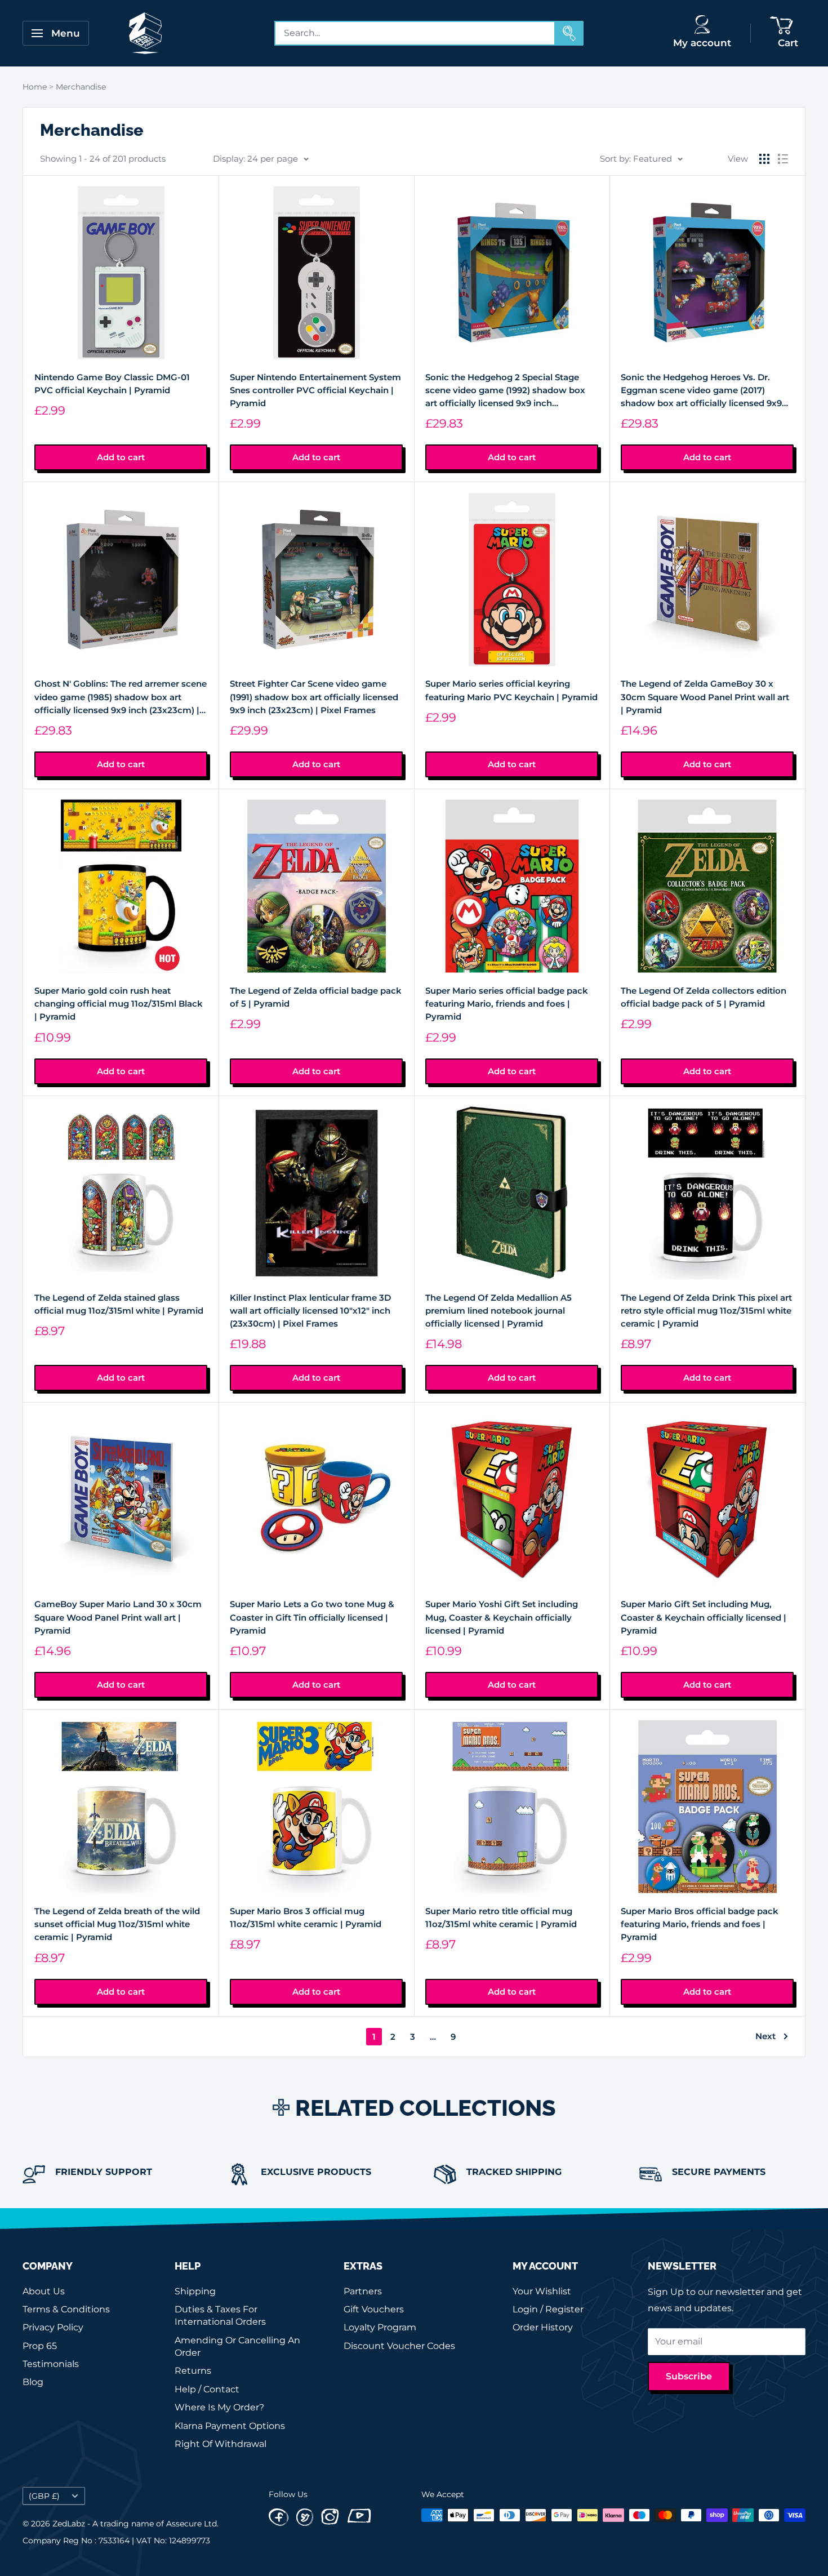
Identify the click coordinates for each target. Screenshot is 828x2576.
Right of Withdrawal (221, 2444)
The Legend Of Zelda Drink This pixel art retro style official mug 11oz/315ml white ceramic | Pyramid (706, 1311)
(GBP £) (44, 2496)
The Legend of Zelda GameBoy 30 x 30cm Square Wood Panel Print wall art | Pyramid (705, 697)
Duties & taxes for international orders (220, 2315)
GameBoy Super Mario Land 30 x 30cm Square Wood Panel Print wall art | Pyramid (118, 1617)
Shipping (195, 2291)
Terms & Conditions (66, 2309)
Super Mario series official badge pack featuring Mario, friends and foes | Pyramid (507, 1004)
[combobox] (415, 33)
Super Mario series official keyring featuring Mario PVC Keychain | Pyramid (511, 690)
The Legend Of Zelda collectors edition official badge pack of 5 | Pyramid (704, 997)
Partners (363, 2291)
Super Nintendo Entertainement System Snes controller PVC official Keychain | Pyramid (315, 390)
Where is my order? (219, 2407)
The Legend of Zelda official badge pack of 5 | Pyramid (316, 997)
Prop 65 (40, 2346)
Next (765, 2036)
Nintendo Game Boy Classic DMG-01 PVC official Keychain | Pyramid (112, 384)
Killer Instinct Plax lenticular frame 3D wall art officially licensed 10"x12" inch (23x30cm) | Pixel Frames (310, 1311)
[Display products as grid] (764, 159)
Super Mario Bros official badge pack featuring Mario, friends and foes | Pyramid (700, 1924)
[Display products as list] (783, 159)
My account (702, 43)
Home (35, 87)
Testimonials (51, 2364)
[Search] (569, 33)
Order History (543, 2327)
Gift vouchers (374, 2309)
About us (44, 2291)
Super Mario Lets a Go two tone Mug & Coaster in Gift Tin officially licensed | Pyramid (312, 1617)
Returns (193, 2371)
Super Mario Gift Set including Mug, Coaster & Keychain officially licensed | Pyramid (704, 1617)
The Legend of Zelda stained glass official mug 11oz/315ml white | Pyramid (119, 1304)
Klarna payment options (230, 2426)
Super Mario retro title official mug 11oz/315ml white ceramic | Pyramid (501, 1917)
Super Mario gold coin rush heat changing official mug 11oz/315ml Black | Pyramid (119, 1004)
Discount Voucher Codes (399, 2346)
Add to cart (121, 457)
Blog (33, 2382)
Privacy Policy (53, 2327)
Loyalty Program (380, 2327)
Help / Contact (207, 2389)
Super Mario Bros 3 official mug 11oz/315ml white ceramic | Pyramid (306, 1917)
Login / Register (548, 2309)
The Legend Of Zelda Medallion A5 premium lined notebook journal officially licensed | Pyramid (498, 1311)
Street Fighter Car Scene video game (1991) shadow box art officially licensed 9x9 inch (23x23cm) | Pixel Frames (314, 697)
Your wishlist (542, 2291)
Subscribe (689, 2376)
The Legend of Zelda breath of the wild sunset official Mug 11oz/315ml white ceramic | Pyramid (117, 1924)
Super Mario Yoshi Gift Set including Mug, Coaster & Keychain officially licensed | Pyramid (502, 1617)
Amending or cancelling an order (237, 2346)
